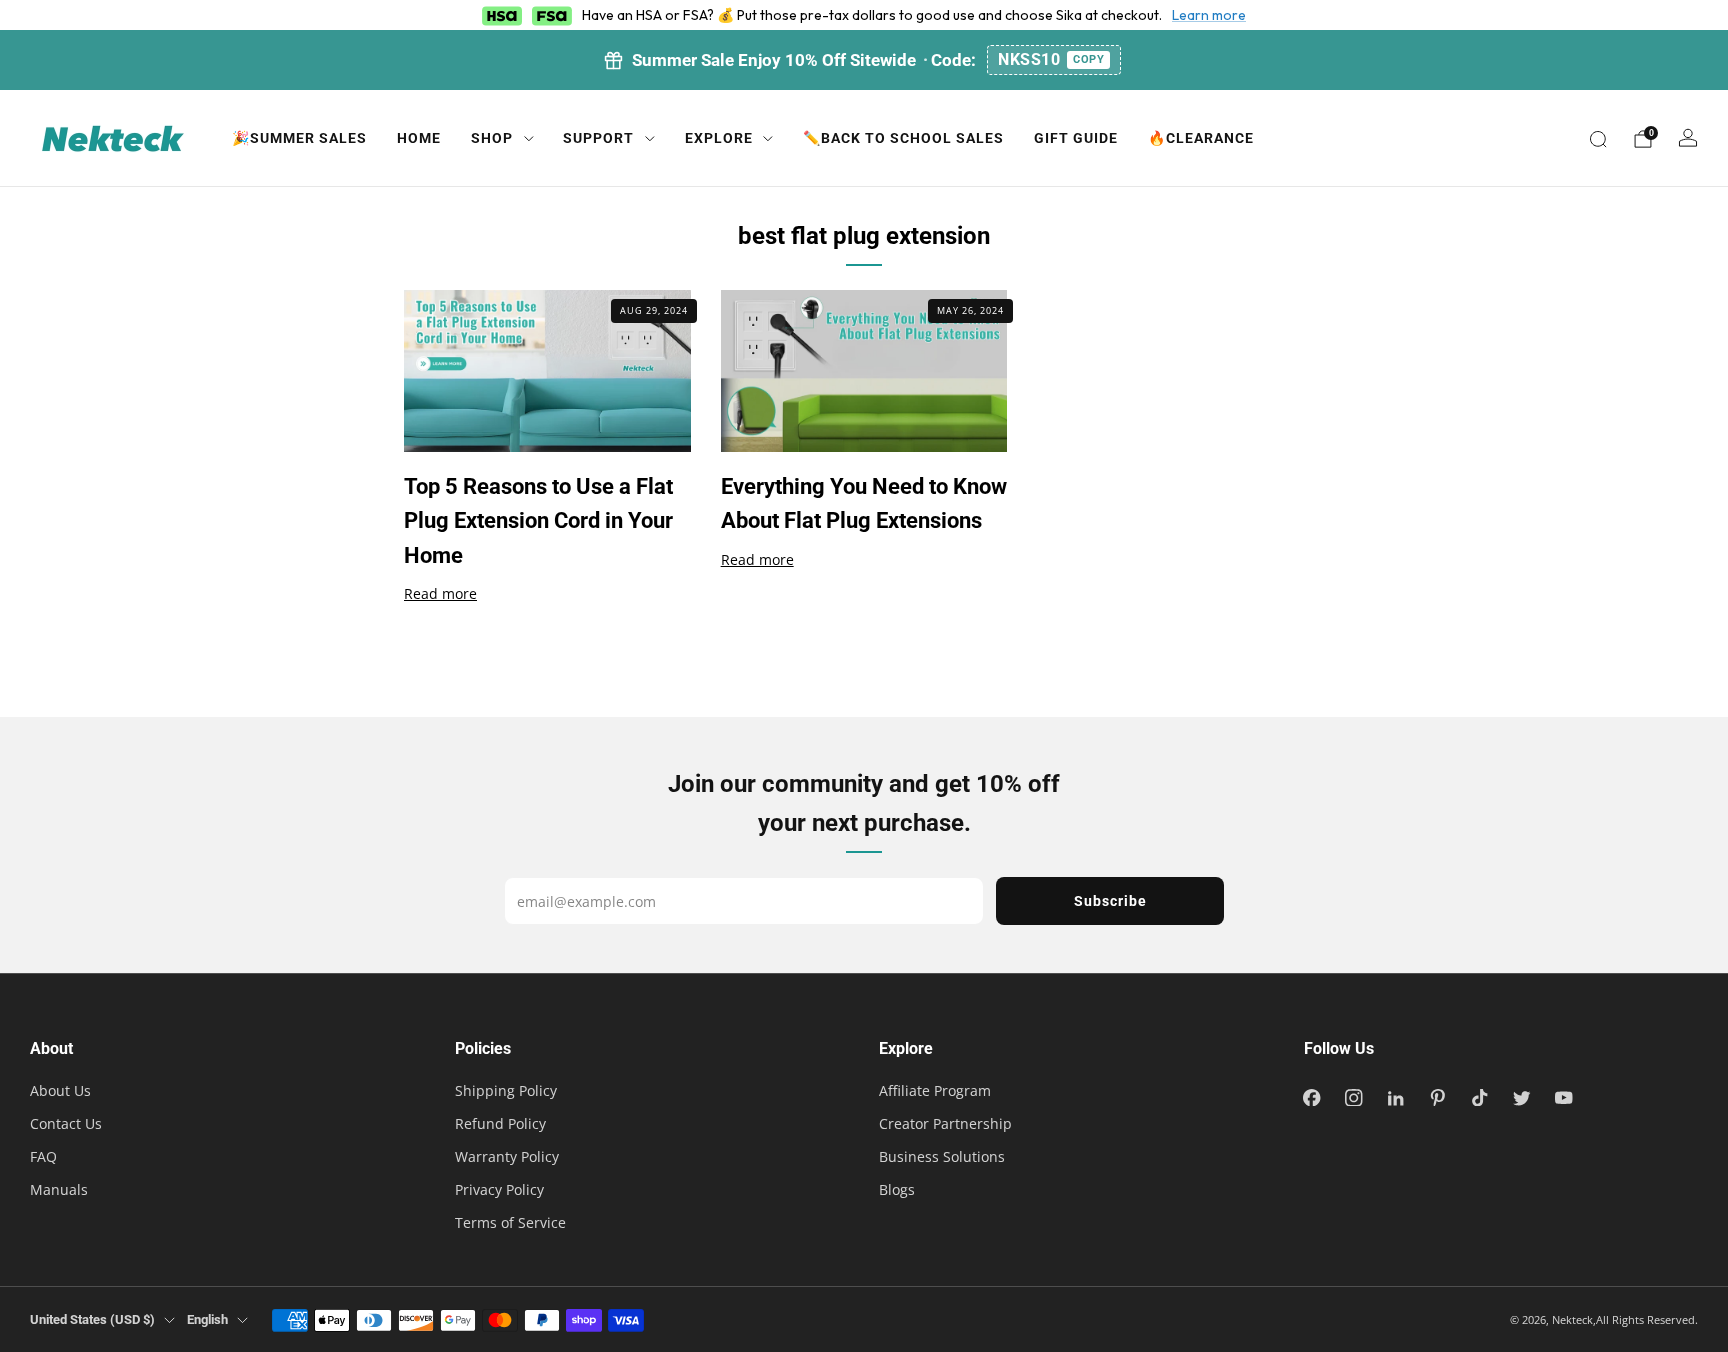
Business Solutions (942, 1156)
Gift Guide (1076, 138)
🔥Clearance (1201, 138)
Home (419, 138)
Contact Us (66, 1123)
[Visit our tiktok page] (1480, 1097)
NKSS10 (1051, 59)
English (207, 1319)
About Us (60, 1090)
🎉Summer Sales (299, 138)
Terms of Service (510, 1222)
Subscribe (1110, 901)
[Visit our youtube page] (1564, 1097)
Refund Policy (500, 1123)
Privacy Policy (499, 1189)
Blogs (897, 1189)
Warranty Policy (507, 1156)
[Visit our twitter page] (1522, 1097)
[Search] (1598, 139)
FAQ (43, 1156)
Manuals (59, 1189)
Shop (492, 138)
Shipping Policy (506, 1090)
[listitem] (864, 60)
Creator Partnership (945, 1123)
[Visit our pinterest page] (1438, 1097)
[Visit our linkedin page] (1396, 1097)
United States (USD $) (92, 1319)
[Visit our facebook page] (1312, 1097)
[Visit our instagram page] (1354, 1097)
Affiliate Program (935, 1090)
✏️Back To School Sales (903, 138)
